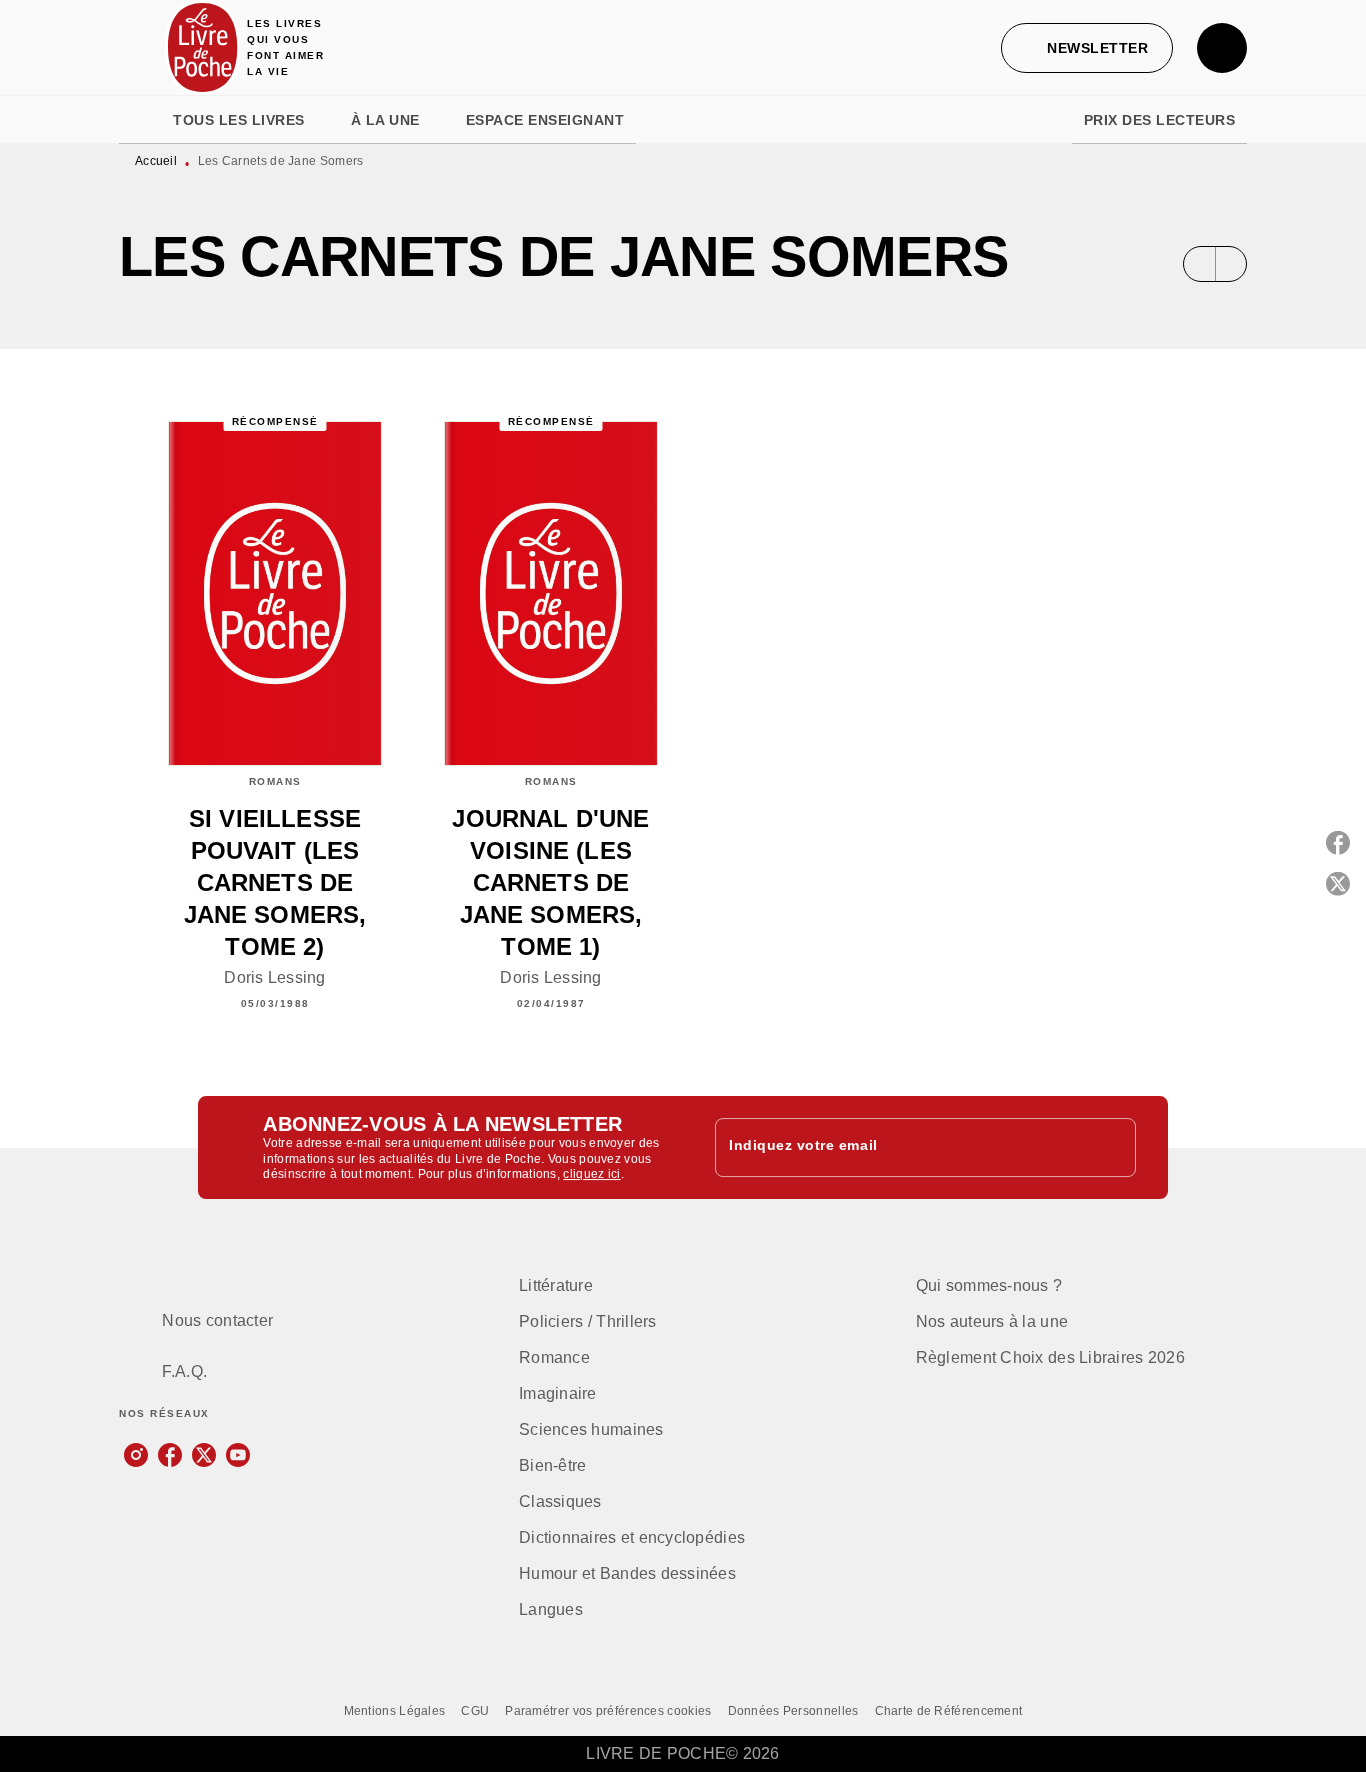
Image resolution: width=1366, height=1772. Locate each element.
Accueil (156, 161)
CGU (475, 1711)
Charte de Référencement (949, 1711)
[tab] (140, 120)
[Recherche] (1222, 48)
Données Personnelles (793, 1711)
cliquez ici (591, 1175)
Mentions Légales (395, 1711)
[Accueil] (203, 47)
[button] (1087, 48)
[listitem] (136, 1455)
